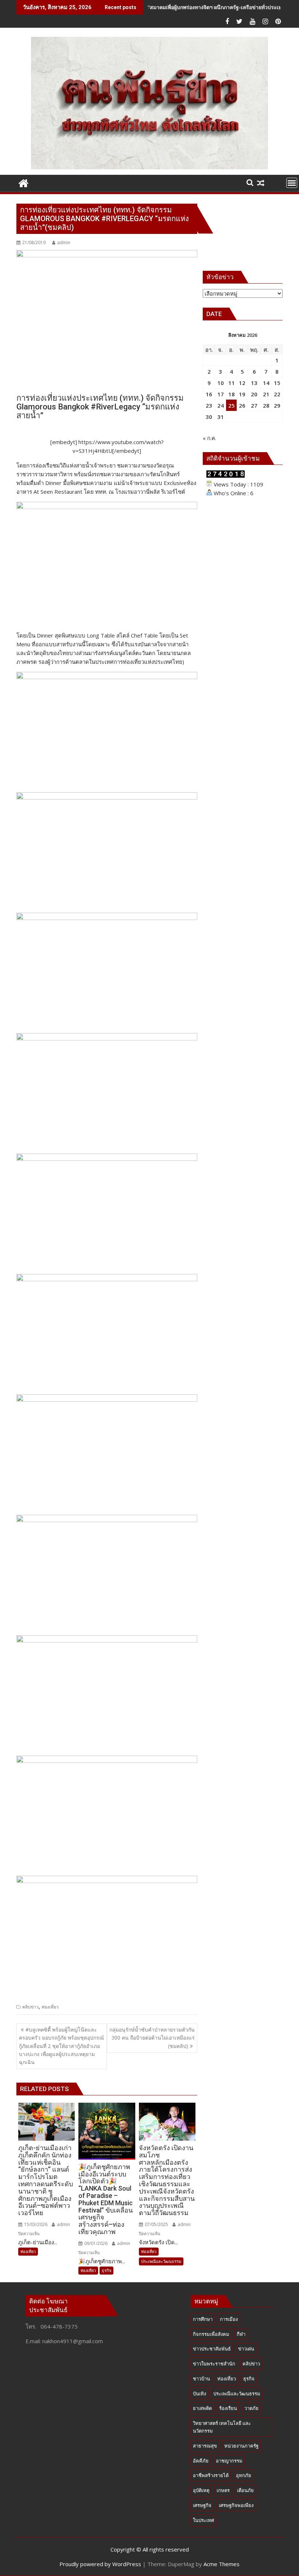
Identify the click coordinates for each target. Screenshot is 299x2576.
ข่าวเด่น (246, 2349)
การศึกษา (203, 2319)
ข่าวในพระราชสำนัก (214, 2364)
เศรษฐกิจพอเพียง (236, 2505)
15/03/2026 (35, 2224)
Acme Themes (222, 2564)
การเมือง (229, 2319)
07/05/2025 (156, 2224)
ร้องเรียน (228, 2408)
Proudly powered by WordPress (100, 2564)
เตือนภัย (245, 2490)
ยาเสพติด (202, 2408)
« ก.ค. (209, 438)
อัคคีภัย (201, 2461)
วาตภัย (251, 2408)
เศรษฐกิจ (202, 2505)
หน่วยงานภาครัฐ (241, 2446)
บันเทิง (199, 2394)
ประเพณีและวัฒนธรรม (161, 2261)
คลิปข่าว (30, 2007)
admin (64, 242)
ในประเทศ (203, 2520)
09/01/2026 (95, 2243)
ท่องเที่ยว (50, 2007)
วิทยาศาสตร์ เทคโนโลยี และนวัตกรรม (222, 2427)
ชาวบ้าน (201, 2379)
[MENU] (292, 183)
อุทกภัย (244, 2475)
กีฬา (241, 2334)
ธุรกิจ (106, 2270)
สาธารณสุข (205, 2446)
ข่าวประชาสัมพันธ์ (212, 2349)
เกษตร (223, 2490)
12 (242, 383)
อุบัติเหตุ (201, 2490)
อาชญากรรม (229, 2461)
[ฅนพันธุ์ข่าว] (24, 182)
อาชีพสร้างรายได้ (211, 2475)
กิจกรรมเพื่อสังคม (211, 2334)
